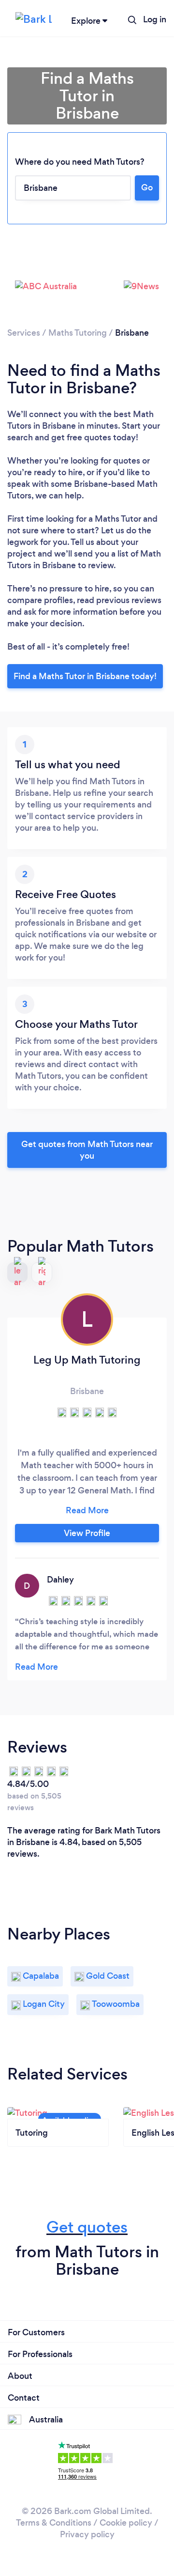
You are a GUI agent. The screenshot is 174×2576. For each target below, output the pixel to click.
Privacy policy (87, 2534)
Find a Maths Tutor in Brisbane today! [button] (85, 676)
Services (24, 333)
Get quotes (87, 2227)
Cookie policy (126, 2523)
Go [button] (147, 187)
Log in (155, 19)
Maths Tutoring (78, 333)
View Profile (87, 1533)
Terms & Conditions (54, 2523)
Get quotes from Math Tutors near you (87, 1150)
